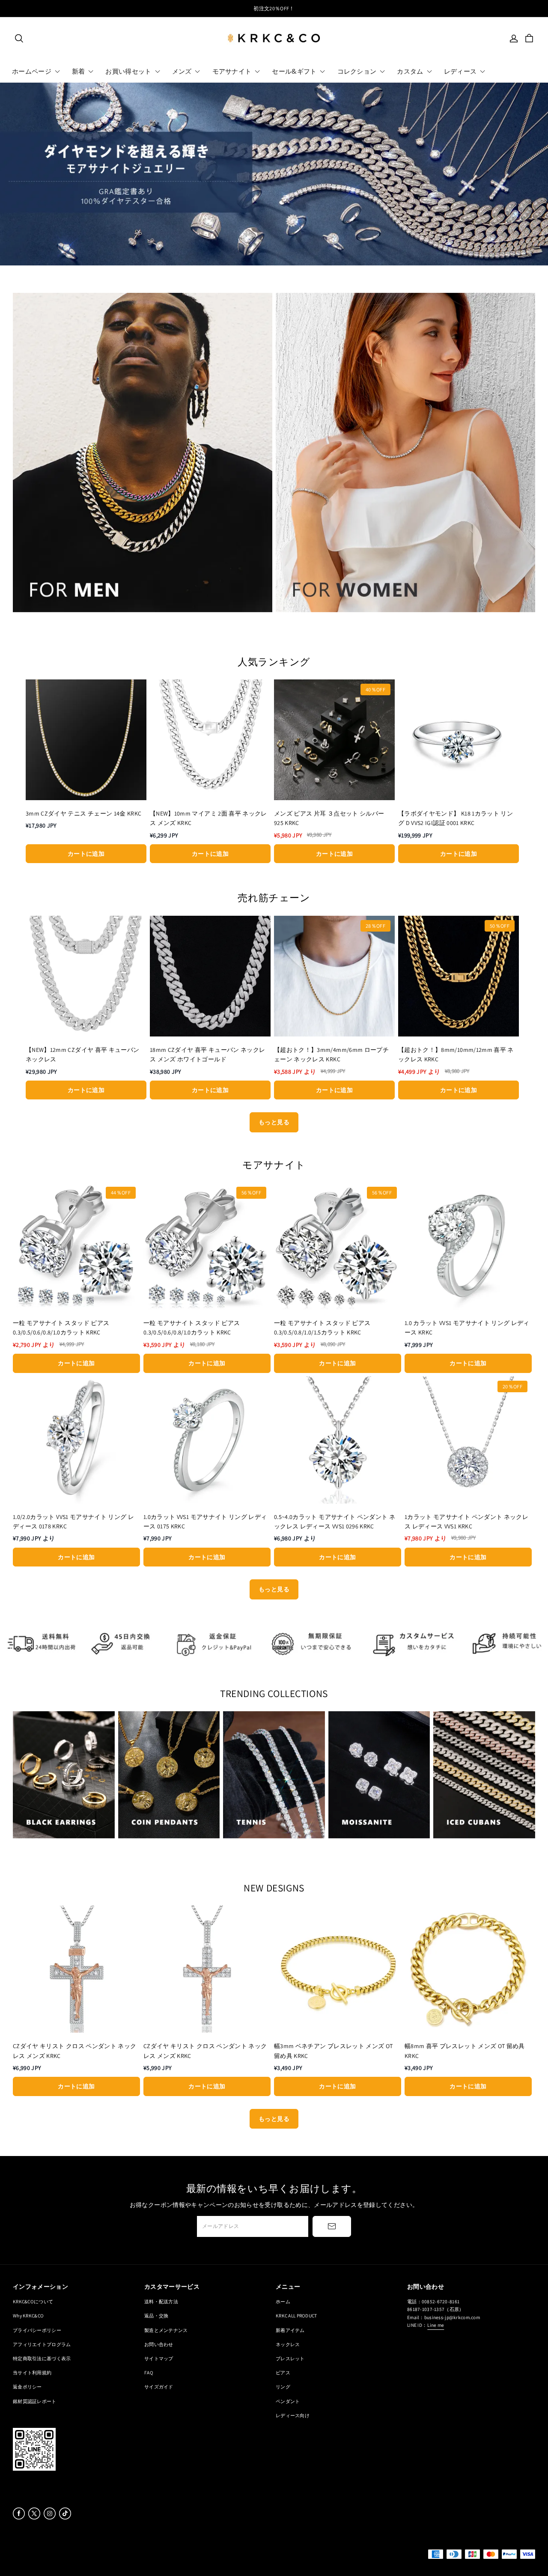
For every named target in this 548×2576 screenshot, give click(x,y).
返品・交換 (156, 2315)
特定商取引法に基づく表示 (42, 2358)
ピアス (283, 2372)
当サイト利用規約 (32, 2372)
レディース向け (293, 2415)
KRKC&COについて (33, 2301)
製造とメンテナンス (166, 2330)
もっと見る (274, 1122)
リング (283, 2387)
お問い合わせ (159, 2344)
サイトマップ (159, 2358)
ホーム (283, 2301)
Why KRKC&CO (28, 2315)
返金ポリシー (27, 2387)
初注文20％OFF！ (274, 8)
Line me (436, 2325)
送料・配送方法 (161, 2301)
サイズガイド (159, 2387)
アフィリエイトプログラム (42, 2344)
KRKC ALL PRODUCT (296, 2315)
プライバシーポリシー (37, 2330)
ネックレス (288, 2344)
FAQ (149, 2372)
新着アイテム (290, 2330)
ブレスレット (290, 2358)
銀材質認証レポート (35, 2401)
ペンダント (288, 2401)
